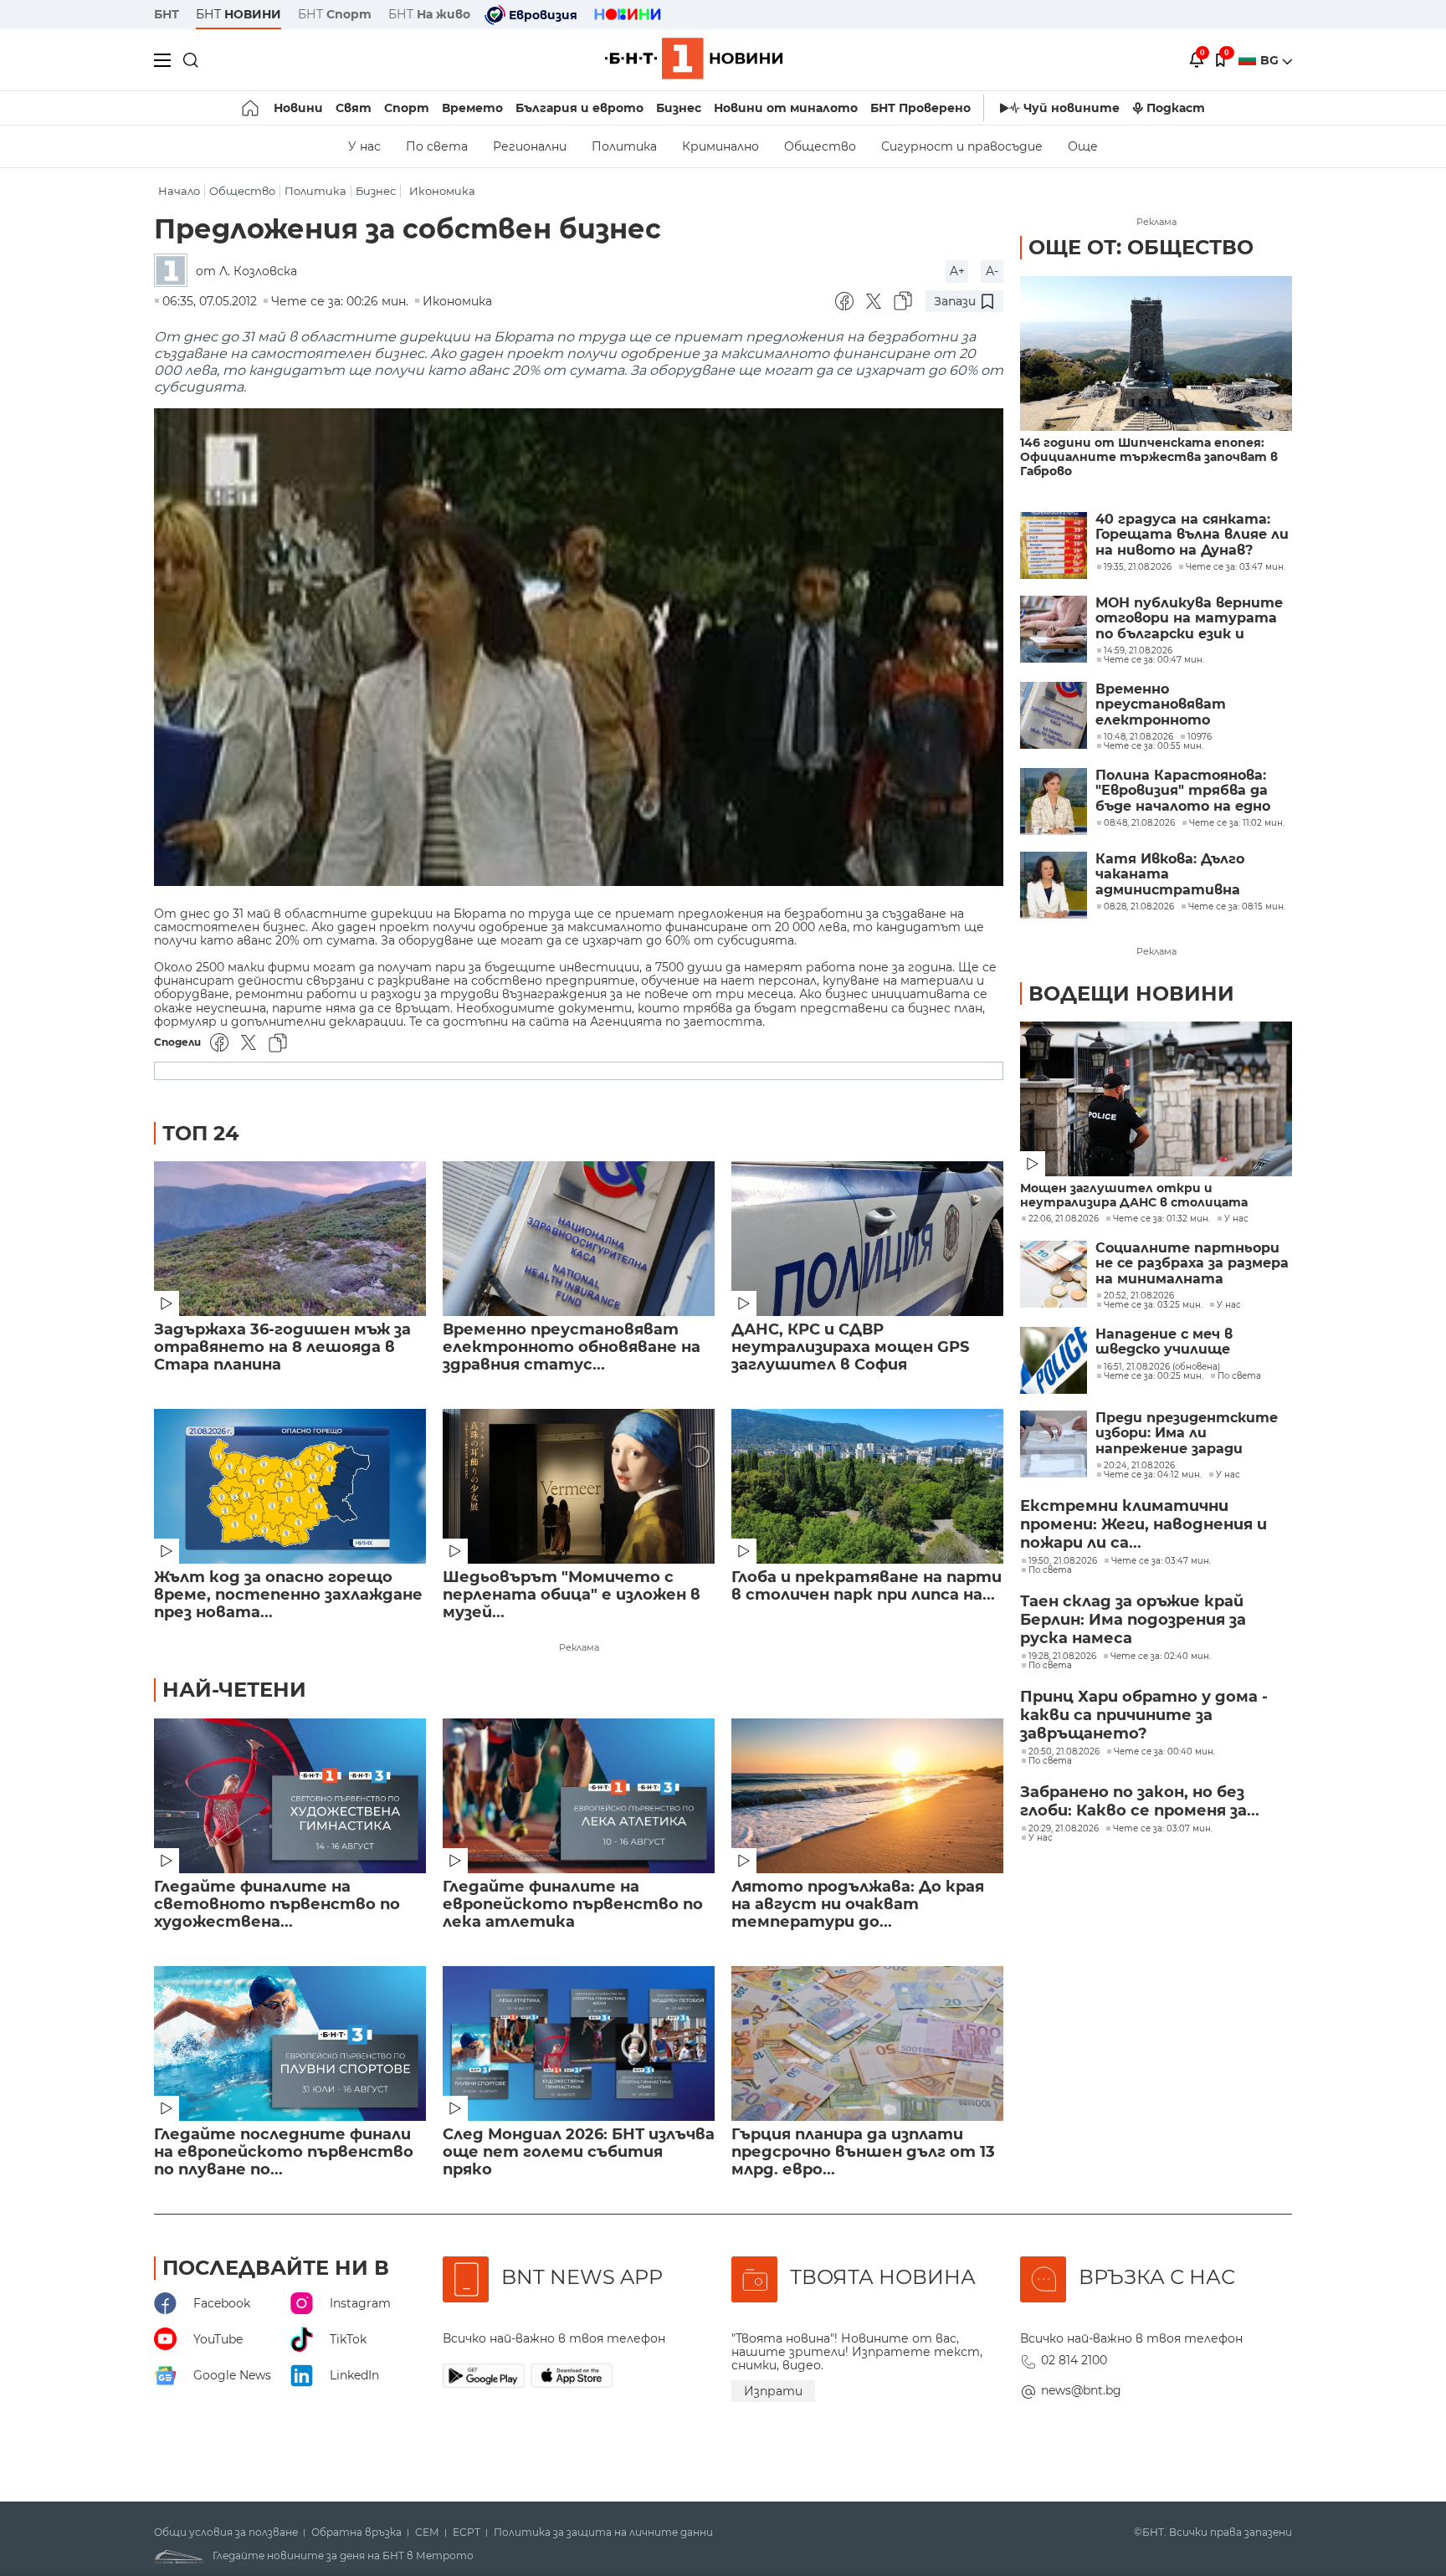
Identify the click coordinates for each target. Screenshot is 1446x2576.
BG (1271, 60)
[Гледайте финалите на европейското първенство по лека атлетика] (579, 1796)
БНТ (167, 14)
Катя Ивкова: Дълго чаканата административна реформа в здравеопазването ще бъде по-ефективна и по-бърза (1190, 875)
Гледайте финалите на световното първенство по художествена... (277, 1905)
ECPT (467, 2532)
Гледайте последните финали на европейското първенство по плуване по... (284, 2152)
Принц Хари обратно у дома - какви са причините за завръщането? (1144, 1715)
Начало (179, 191)
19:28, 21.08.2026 (1062, 1657)
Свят (354, 108)
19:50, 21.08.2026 (1063, 1561)
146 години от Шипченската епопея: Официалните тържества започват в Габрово (1149, 457)
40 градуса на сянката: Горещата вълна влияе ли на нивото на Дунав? (1192, 535)
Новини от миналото (786, 108)
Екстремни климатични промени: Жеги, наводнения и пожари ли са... (1143, 1524)
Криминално (720, 146)
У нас (364, 146)
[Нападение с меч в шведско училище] (1054, 1360)
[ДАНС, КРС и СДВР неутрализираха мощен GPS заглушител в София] (867, 1239)
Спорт (407, 108)
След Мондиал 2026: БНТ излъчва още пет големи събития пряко (579, 2152)
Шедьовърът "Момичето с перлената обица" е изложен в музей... (572, 1595)
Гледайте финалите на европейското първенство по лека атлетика (573, 1905)
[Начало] (251, 108)
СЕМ (427, 2532)
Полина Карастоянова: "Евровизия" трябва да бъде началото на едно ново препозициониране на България (1185, 791)
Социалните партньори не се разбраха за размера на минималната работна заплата (1192, 1264)
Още (1083, 146)
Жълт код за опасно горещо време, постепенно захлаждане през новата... (288, 1595)
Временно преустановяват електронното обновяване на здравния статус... (572, 1347)
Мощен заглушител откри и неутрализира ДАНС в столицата (1134, 1196)
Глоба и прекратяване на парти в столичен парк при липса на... (867, 1586)
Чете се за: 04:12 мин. (1153, 1475)
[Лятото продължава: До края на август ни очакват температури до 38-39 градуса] (867, 1796)
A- (992, 271)
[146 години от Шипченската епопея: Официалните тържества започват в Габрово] (1156, 353)
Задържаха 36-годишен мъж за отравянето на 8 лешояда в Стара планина (282, 1347)
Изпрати (773, 2391)
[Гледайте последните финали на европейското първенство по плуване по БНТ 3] (290, 2043)
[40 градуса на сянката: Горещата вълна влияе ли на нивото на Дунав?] (1054, 545)
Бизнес (679, 108)
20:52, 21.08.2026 (1139, 1296)
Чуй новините (1072, 108)
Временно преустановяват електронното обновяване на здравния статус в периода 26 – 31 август (1189, 705)
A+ (957, 271)
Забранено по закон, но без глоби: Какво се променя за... (1140, 1801)
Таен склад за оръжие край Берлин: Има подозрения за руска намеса (1133, 1620)
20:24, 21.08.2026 (1139, 1466)
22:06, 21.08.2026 (1064, 1219)
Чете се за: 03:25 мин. (1153, 1305)
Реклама (579, 1647)
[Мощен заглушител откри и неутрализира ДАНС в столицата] (1156, 1099)
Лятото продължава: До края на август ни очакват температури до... (858, 1905)
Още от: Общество (1141, 247)
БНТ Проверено (920, 108)
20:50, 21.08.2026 (1064, 1752)
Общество (820, 146)
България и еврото (579, 108)
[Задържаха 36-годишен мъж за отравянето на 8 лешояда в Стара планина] (290, 1239)
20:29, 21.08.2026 (1064, 1829)
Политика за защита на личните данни (603, 2532)
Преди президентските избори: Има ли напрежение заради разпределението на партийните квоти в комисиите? (1187, 1434)
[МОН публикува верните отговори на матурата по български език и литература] (1054, 629)
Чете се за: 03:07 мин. (1163, 1829)
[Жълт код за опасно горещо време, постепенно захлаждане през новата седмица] (290, 1486)
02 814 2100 (1074, 2360)
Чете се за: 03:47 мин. (1161, 1561)
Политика (624, 146)
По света (437, 146)
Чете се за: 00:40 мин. (1164, 1752)
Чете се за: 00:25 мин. (1154, 1376)
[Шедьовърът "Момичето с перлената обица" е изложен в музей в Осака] (579, 1486)
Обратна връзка (356, 2532)
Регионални (530, 146)
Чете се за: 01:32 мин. (1161, 1219)
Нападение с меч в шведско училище (1164, 1342)
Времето (472, 108)
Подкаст (1176, 108)
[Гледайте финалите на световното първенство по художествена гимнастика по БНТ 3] (290, 1796)
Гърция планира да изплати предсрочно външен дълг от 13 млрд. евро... (863, 2152)
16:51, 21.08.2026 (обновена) (1162, 1367)
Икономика (442, 191)
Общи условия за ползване (226, 2532)
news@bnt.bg (1081, 2390)
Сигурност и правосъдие (962, 146)
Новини (298, 108)
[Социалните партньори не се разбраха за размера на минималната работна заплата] (1054, 1274)
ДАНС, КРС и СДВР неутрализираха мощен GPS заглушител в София (850, 1347)
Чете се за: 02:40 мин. (1161, 1657)
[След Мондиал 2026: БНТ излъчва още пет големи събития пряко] (579, 2043)
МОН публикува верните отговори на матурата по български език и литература (1189, 619)
